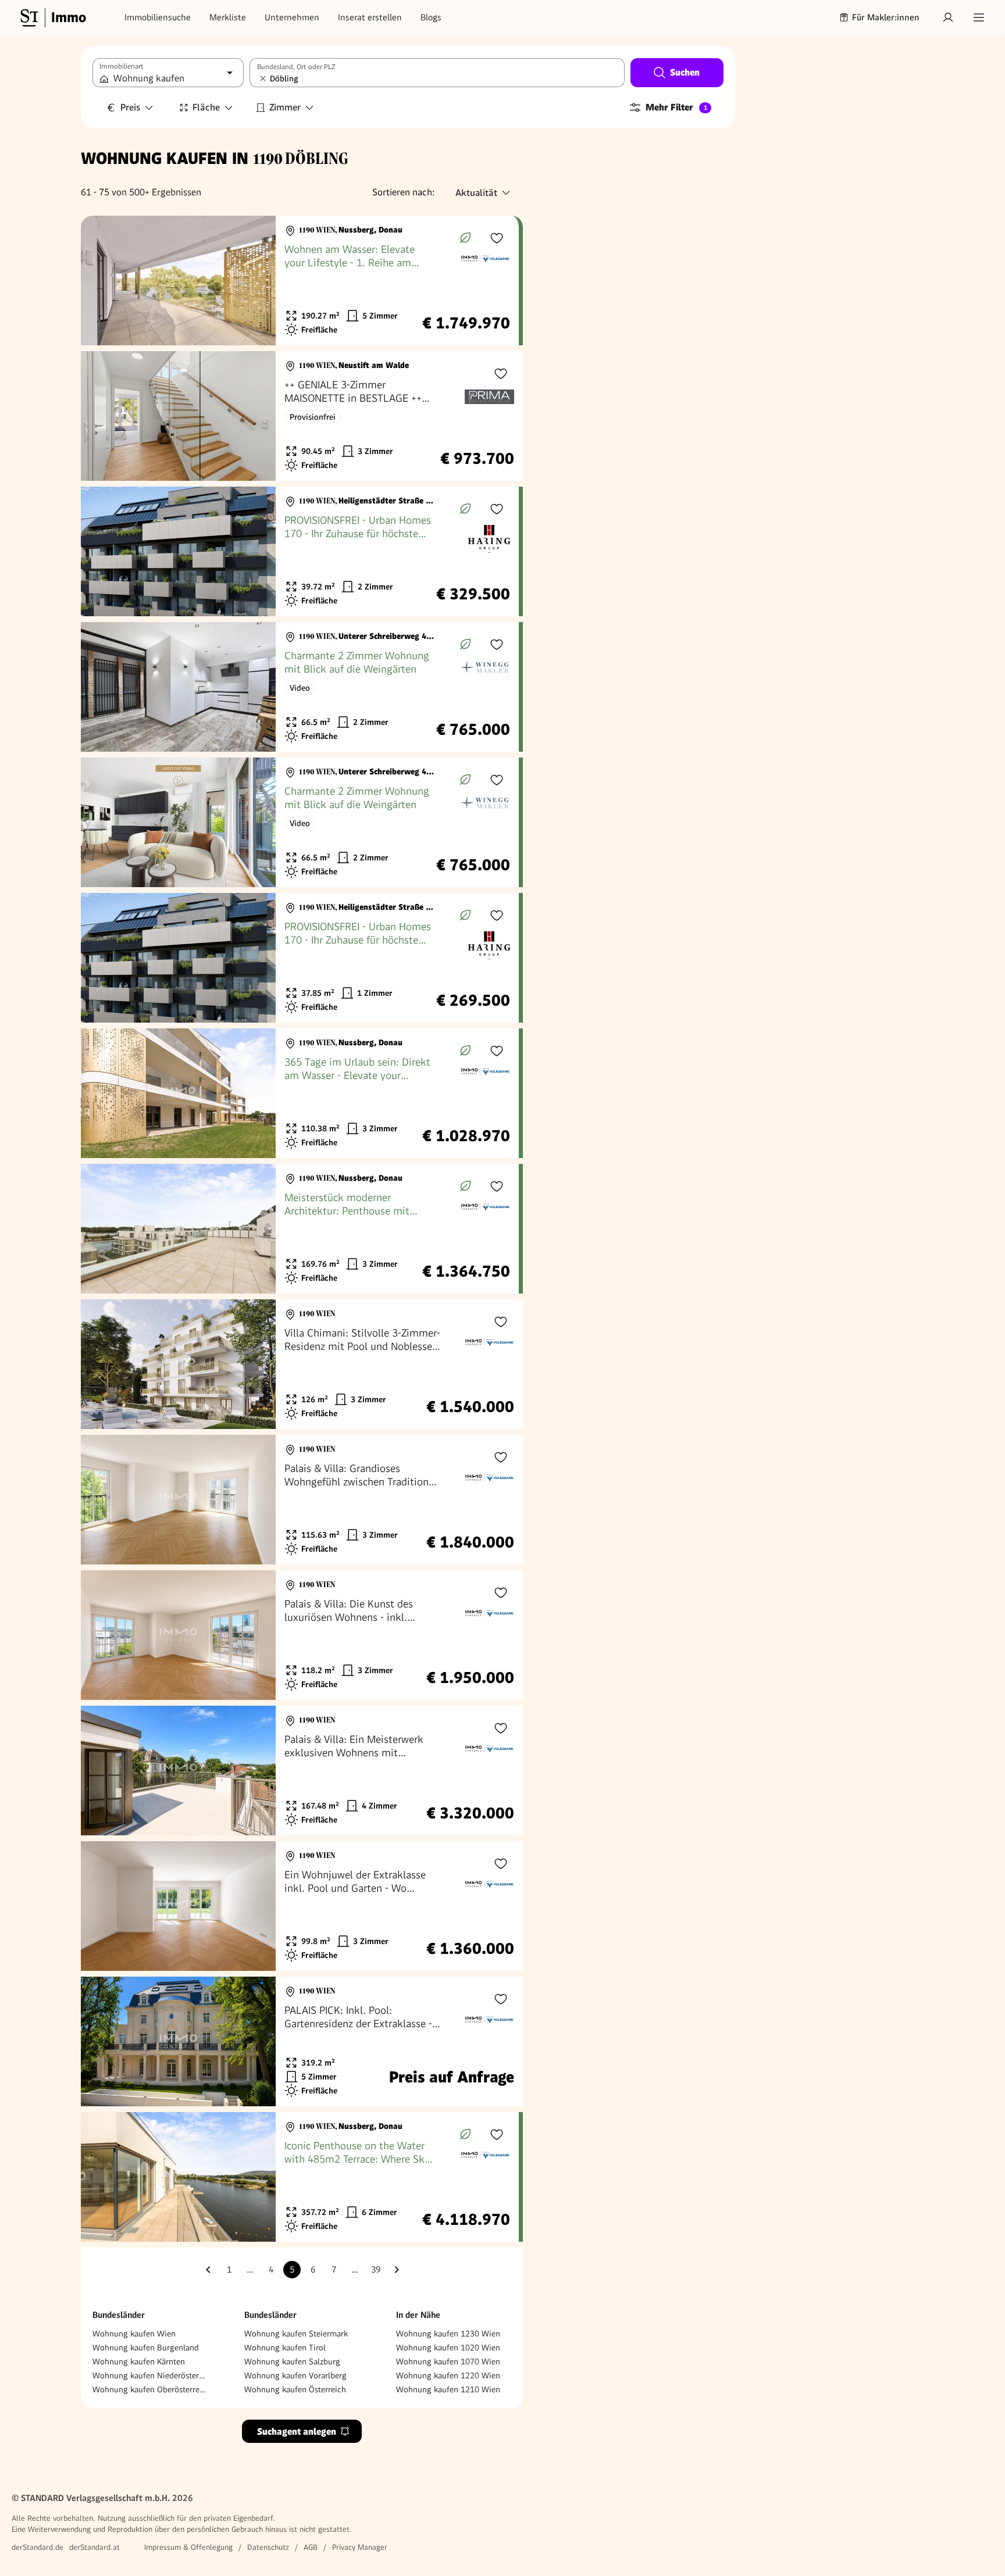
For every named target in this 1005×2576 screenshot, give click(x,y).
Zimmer (285, 107)
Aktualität (476, 193)
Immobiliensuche (158, 17)
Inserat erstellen (370, 17)
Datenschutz (268, 2547)
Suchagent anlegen (297, 2432)
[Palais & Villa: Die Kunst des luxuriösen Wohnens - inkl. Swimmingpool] (302, 1635)
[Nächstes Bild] (256, 281)
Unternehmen (292, 17)
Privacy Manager (360, 2547)
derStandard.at (95, 2547)
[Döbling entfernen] (263, 78)
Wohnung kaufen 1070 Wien (448, 2361)
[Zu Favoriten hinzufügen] (497, 238)
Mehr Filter (676, 107)
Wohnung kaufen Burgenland (146, 2348)
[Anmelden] (948, 17)
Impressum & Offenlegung (188, 2547)
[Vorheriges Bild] (101, 281)
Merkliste (228, 17)
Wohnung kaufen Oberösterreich (150, 2389)
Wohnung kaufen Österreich (295, 2389)
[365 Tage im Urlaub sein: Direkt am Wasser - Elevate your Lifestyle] (300, 1093)
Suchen (685, 72)
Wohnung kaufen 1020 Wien (448, 2348)
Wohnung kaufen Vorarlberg (295, 2375)
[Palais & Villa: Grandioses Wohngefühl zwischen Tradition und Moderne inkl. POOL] (302, 1500)
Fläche (206, 107)
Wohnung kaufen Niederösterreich (150, 2375)
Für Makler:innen (886, 17)
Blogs (431, 17)
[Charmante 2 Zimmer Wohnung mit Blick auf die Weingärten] (300, 687)
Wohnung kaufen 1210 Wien (448, 2389)
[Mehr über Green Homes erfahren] (465, 238)
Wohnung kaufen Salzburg (292, 2361)
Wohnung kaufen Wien (134, 2334)
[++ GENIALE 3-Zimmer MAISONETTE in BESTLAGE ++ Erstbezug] (302, 416)
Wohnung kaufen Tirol (285, 2348)
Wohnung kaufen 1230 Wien (448, 2334)
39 (376, 2270)
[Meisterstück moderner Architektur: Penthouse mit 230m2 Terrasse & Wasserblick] (300, 1229)
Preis (130, 107)
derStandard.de (38, 2547)
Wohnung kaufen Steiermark (296, 2334)
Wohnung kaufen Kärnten (139, 2361)
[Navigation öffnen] (979, 17)
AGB (311, 2547)
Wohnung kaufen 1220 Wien (448, 2375)
